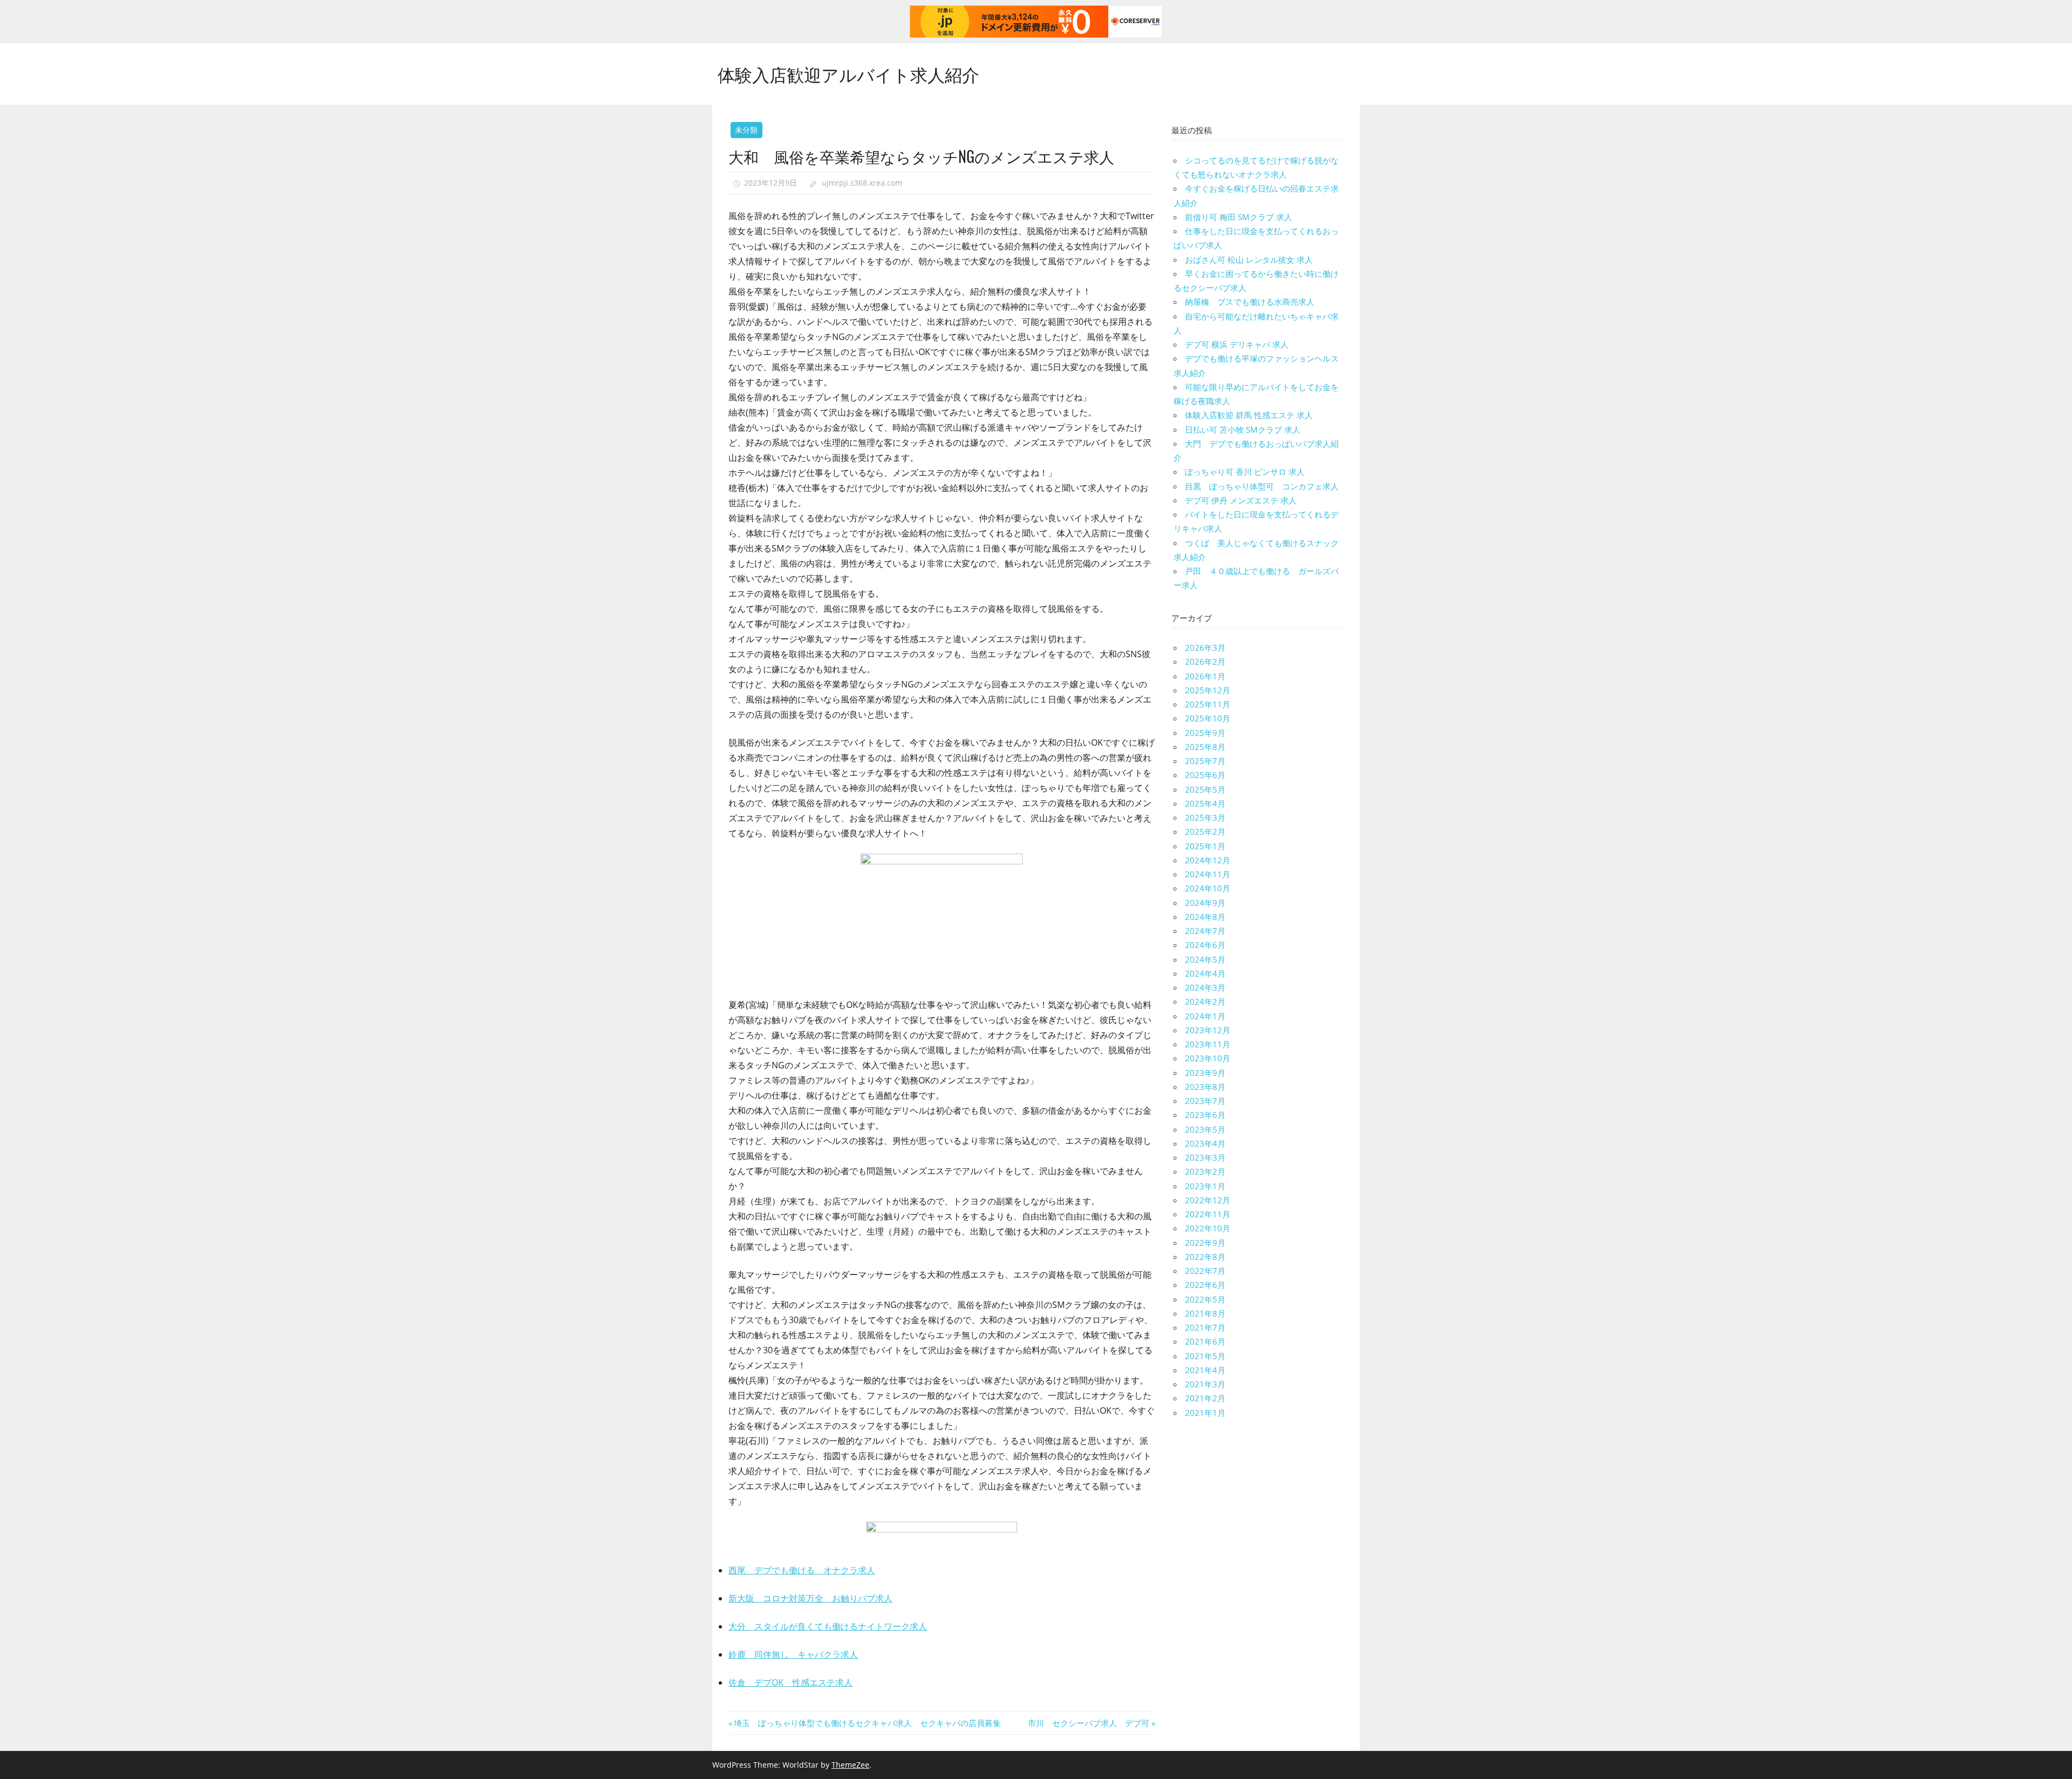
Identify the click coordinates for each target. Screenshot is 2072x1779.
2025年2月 (1205, 831)
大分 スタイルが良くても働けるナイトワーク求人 (828, 1626)
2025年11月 (1208, 704)
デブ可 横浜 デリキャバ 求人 (1237, 344)
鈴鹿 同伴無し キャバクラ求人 (793, 1654)
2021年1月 (1205, 1413)
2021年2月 (1205, 1398)
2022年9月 (1205, 1243)
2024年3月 (1205, 987)
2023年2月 (1205, 1171)
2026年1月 (1205, 676)
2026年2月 (1205, 662)
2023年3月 (1205, 1157)
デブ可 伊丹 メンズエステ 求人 (1241, 500)
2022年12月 (1208, 1200)
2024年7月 (1205, 931)
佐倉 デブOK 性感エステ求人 (790, 1682)
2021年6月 (1205, 1341)
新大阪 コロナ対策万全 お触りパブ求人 (810, 1598)
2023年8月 (1205, 1087)
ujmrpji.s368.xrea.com (862, 183)
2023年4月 (1205, 1143)
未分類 (746, 130)
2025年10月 (1208, 718)
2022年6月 (1205, 1285)
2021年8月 (1205, 1313)
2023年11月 (1208, 1044)
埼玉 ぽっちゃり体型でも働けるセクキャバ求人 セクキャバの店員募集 (867, 1723)
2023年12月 (1208, 1030)
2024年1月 (1205, 1016)
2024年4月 (1205, 973)
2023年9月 (1205, 1073)
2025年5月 (1205, 789)
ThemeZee (850, 1765)
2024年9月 (1205, 903)
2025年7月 (1205, 761)
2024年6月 (1205, 945)
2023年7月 (1205, 1101)
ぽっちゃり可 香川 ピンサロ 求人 (1245, 472)
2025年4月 (1205, 803)
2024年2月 (1205, 1001)
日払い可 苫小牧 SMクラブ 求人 (1243, 430)
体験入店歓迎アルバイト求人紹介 (848, 74)
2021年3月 (1205, 1384)
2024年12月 (1208, 860)
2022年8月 (1205, 1257)
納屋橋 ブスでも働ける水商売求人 (1250, 302)
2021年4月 (1205, 1370)
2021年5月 (1205, 1356)
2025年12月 (1208, 690)
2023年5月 (1205, 1129)
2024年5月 (1205, 959)
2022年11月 (1208, 1214)
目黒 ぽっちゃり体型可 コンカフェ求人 (1262, 486)
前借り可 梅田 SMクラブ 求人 (1239, 217)
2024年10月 (1208, 888)
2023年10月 (1208, 1058)
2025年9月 (1205, 733)
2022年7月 (1205, 1271)
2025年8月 (1205, 747)
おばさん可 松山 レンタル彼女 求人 (1249, 260)
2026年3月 (1205, 647)
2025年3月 (1205, 817)
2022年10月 (1208, 1228)
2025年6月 (1205, 775)
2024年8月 (1205, 917)
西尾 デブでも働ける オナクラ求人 (802, 1570)
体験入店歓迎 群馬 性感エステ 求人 (1249, 415)
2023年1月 (1205, 1186)
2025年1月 (1205, 846)
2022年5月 (1205, 1299)
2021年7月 (1205, 1327)
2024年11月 (1208, 874)
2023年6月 (1205, 1115)
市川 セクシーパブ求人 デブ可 (1089, 1723)
